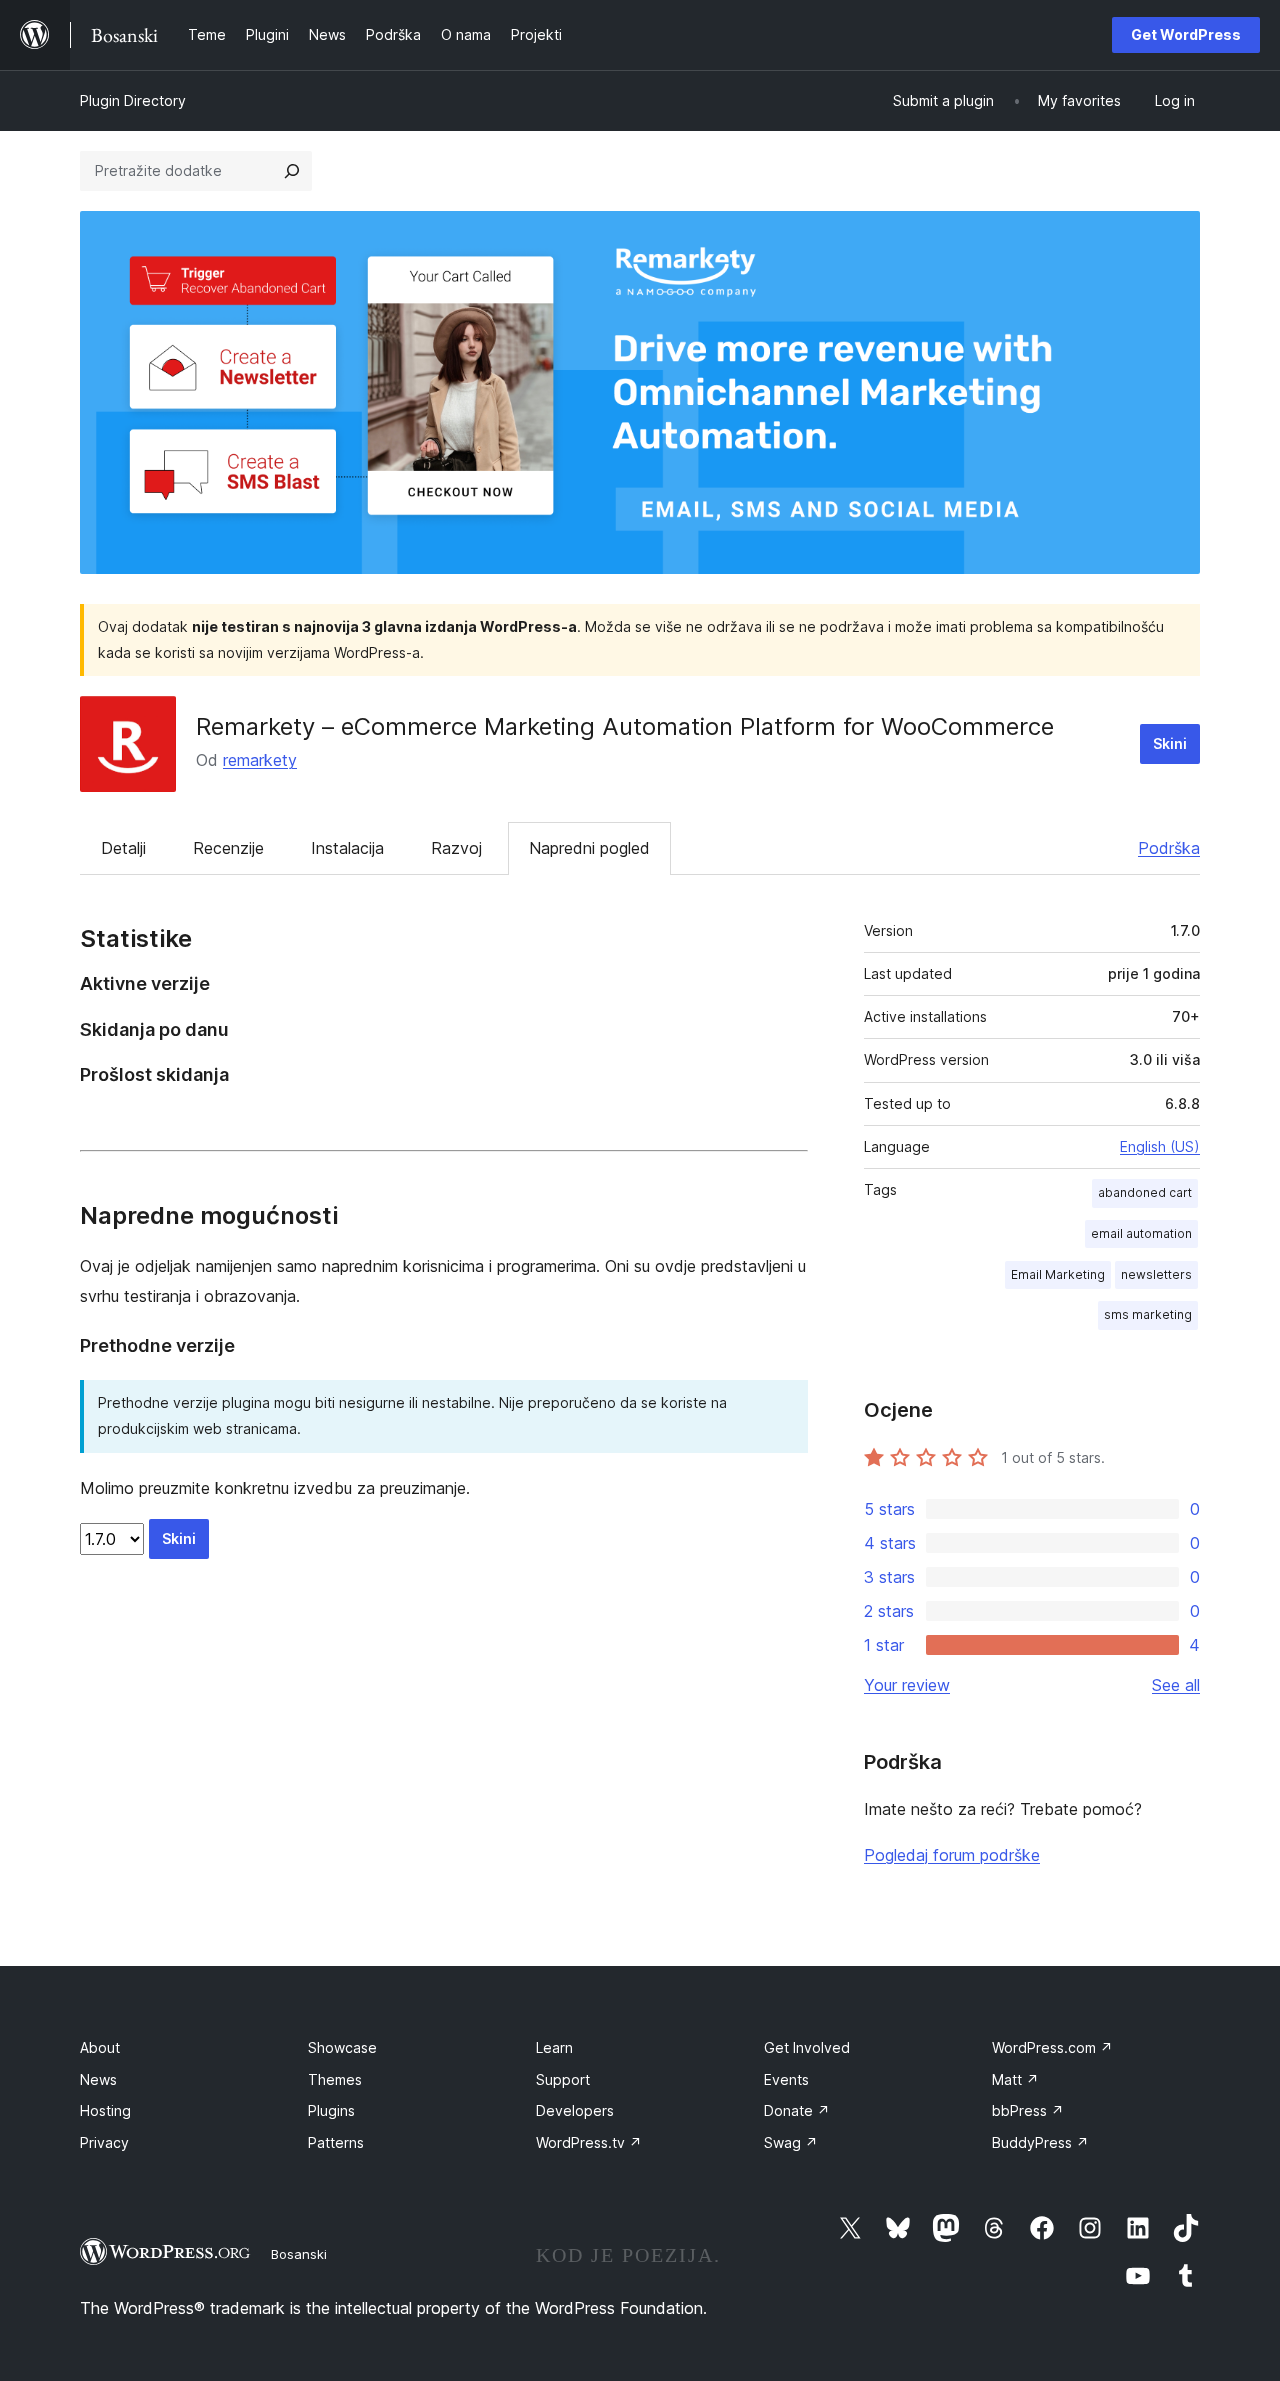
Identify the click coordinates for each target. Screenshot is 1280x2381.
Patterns (336, 2142)
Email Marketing (1058, 1274)
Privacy (104, 2142)
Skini (1170, 743)
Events (786, 2079)
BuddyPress (1040, 2142)
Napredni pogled (589, 848)
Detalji (123, 848)
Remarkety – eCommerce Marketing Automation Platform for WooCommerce (625, 726)
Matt (1015, 2079)
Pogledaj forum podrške (952, 1855)
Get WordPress (1186, 34)
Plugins (331, 2110)
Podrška (1169, 848)
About (100, 2047)
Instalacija (347, 848)
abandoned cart (1145, 1192)
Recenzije (228, 848)
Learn (554, 2047)
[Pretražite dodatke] (292, 171)
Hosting (105, 2110)
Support (563, 2079)
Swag (791, 2142)
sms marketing (1148, 1314)
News (98, 2079)
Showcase (342, 2047)
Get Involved (807, 2047)
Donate (797, 2110)
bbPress (1028, 2110)
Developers (575, 2110)
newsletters (1156, 1274)
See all (1176, 1685)
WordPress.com (1052, 2047)
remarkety (260, 760)
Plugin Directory (133, 100)
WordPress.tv (589, 2142)
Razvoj (456, 848)
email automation (1141, 1233)
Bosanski (299, 2254)
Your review (907, 1685)
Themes (335, 2079)
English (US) (1160, 1146)
